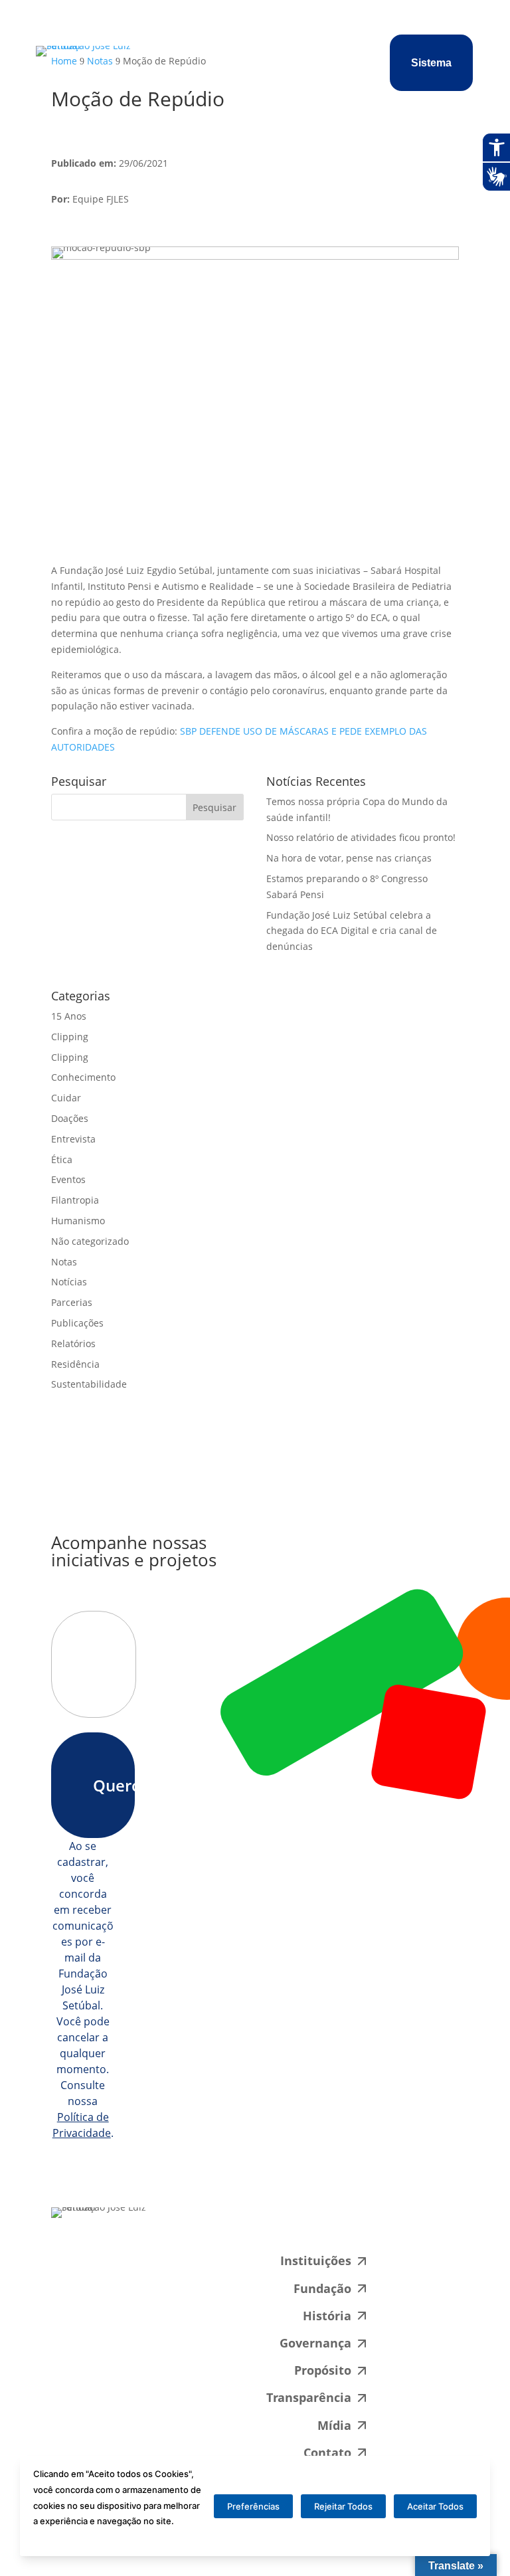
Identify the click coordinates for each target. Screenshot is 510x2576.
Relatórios (73, 1343)
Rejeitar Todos (343, 2506)
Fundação (322, 2288)
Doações (70, 1118)
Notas (64, 1262)
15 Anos (69, 1016)
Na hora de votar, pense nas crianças (349, 858)
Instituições (316, 2260)
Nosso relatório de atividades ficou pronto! (361, 837)
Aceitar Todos (435, 2506)
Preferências (253, 2506)
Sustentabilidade (89, 1384)
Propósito (323, 2370)
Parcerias (72, 1302)
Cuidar (66, 1098)
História (327, 2316)
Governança (315, 2343)
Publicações (77, 1323)
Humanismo (78, 1221)
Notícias (69, 1282)
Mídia (334, 2425)
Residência (75, 1364)
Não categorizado (90, 1241)
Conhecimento (83, 1077)
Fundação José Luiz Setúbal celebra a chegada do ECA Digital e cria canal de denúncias (352, 931)
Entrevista (73, 1139)
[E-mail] (258, 2227)
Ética (62, 1159)
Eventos (68, 1179)
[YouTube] (394, 2227)
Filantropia (75, 1200)
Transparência (309, 2397)
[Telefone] (304, 2227)
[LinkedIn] (349, 2227)
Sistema (431, 63)
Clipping (70, 1037)
